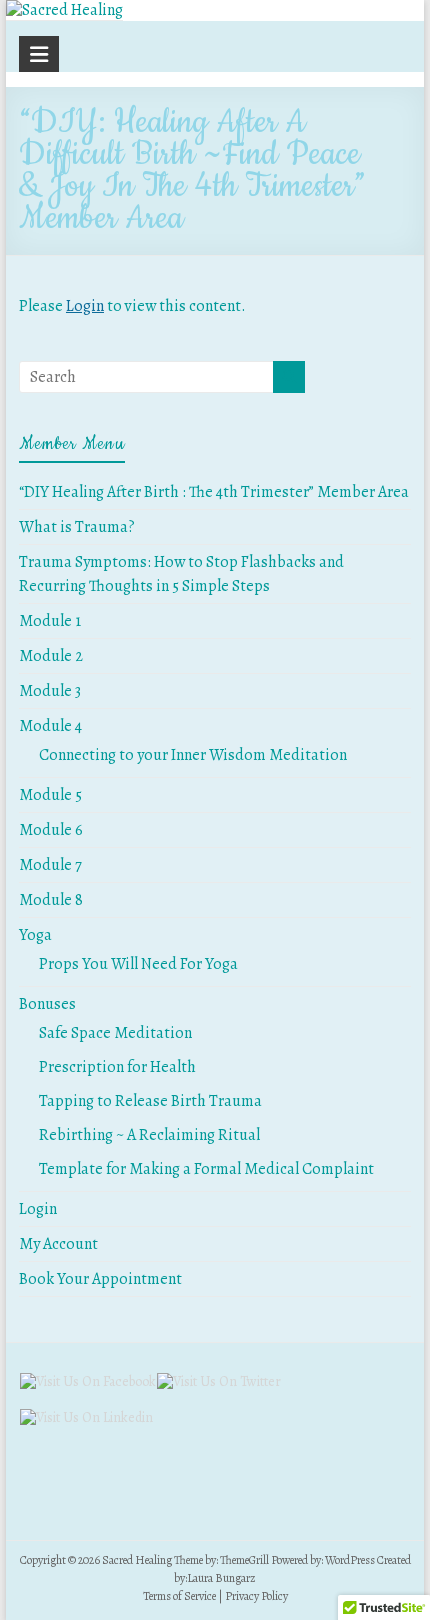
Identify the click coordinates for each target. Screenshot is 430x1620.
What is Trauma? (77, 527)
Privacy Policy (256, 1596)
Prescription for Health (117, 1067)
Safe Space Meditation (115, 1033)
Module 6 (51, 830)
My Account (58, 1244)
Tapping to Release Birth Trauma (150, 1101)
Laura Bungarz (221, 1578)
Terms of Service (179, 1596)
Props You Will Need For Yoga (138, 964)
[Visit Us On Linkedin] (86, 1417)
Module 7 (50, 865)
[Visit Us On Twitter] (218, 1381)
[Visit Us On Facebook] (87, 1381)
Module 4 (50, 726)
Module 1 (50, 621)
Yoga (35, 935)
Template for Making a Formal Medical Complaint (206, 1169)
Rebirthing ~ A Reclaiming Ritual (149, 1135)
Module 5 (50, 795)
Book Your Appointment (100, 1279)
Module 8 (51, 900)
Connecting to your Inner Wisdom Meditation (193, 755)
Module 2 (51, 656)
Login (85, 306)
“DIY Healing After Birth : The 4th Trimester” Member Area (214, 492)
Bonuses (47, 1004)
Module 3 (50, 691)
